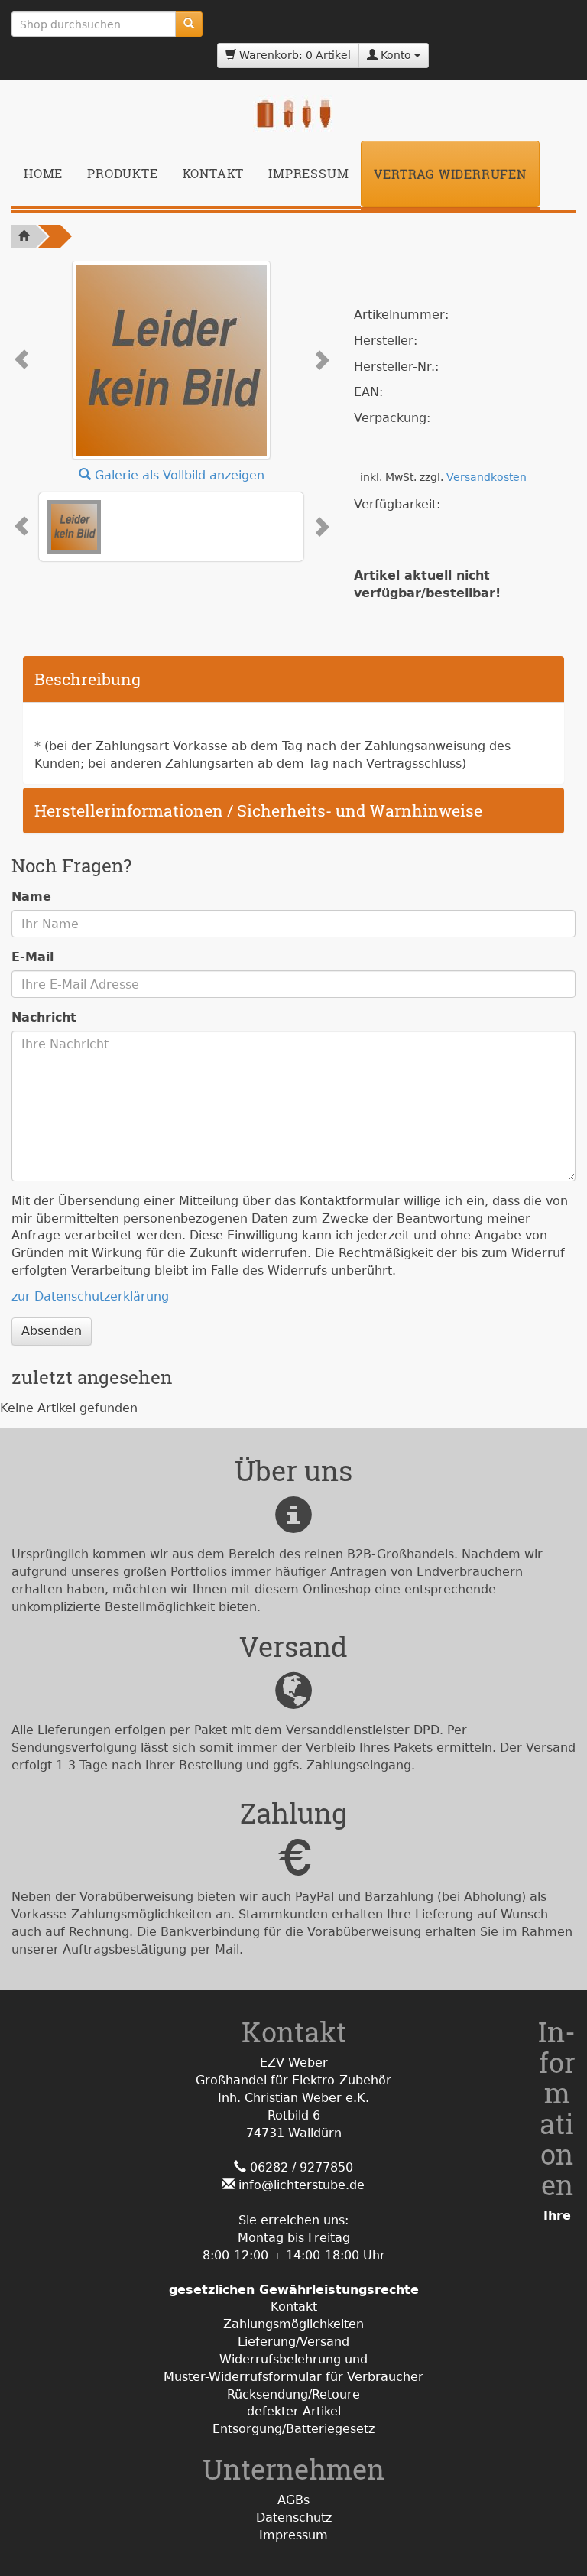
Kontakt (214, 173)
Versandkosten (486, 477)
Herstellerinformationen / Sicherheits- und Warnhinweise (258, 810)
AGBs (293, 2500)
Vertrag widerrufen (450, 174)
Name (31, 897)
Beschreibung (88, 679)
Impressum (308, 173)
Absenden (52, 1331)
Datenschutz (294, 2518)
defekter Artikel (294, 2411)
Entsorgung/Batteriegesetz (293, 2429)
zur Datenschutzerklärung (90, 1296)
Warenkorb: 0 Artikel (293, 55)
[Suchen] (189, 24)
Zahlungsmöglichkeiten (293, 2324)
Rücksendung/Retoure (293, 2394)
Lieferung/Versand (293, 2342)
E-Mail (32, 957)
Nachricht (44, 1017)
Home (43, 173)
